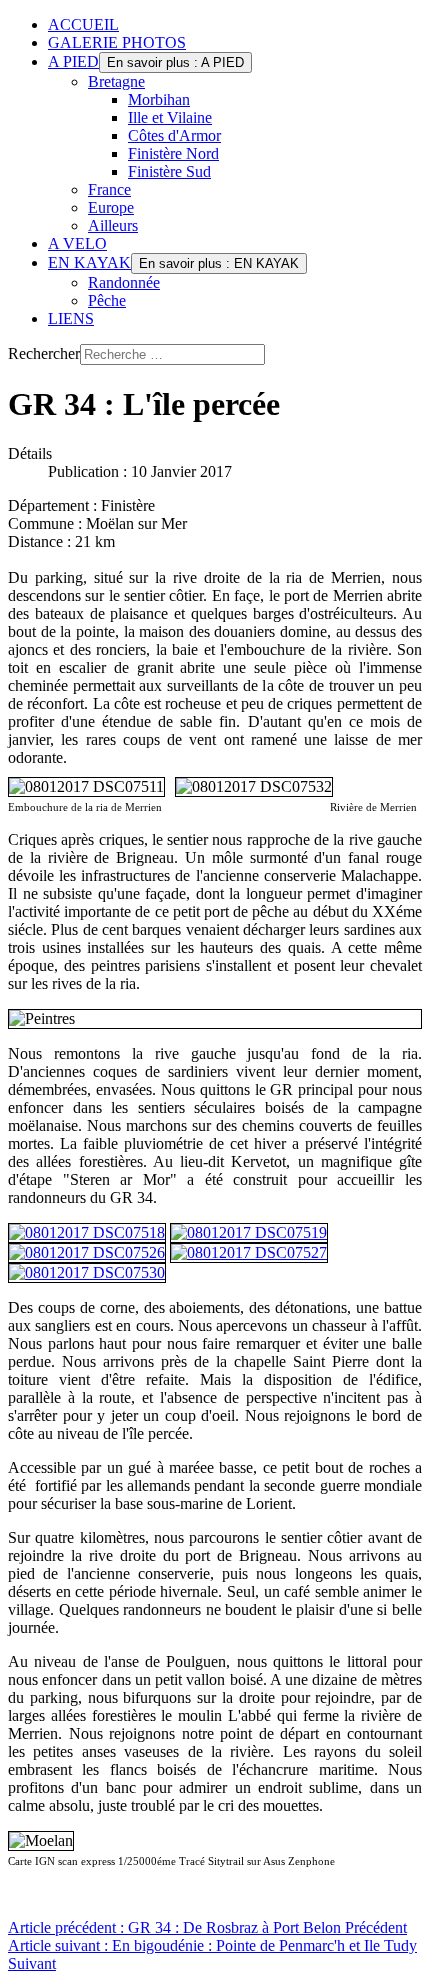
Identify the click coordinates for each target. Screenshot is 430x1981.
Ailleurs (113, 225)
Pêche (107, 300)
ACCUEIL (83, 24)
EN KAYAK (89, 262)
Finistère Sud (169, 171)
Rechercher (44, 353)
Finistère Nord (173, 153)
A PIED (73, 61)
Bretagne (116, 81)
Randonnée (124, 282)
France (109, 189)
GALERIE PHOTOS (117, 42)
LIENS (71, 318)
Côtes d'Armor (174, 135)
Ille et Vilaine (170, 117)
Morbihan (159, 99)
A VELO (77, 243)
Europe (111, 207)
